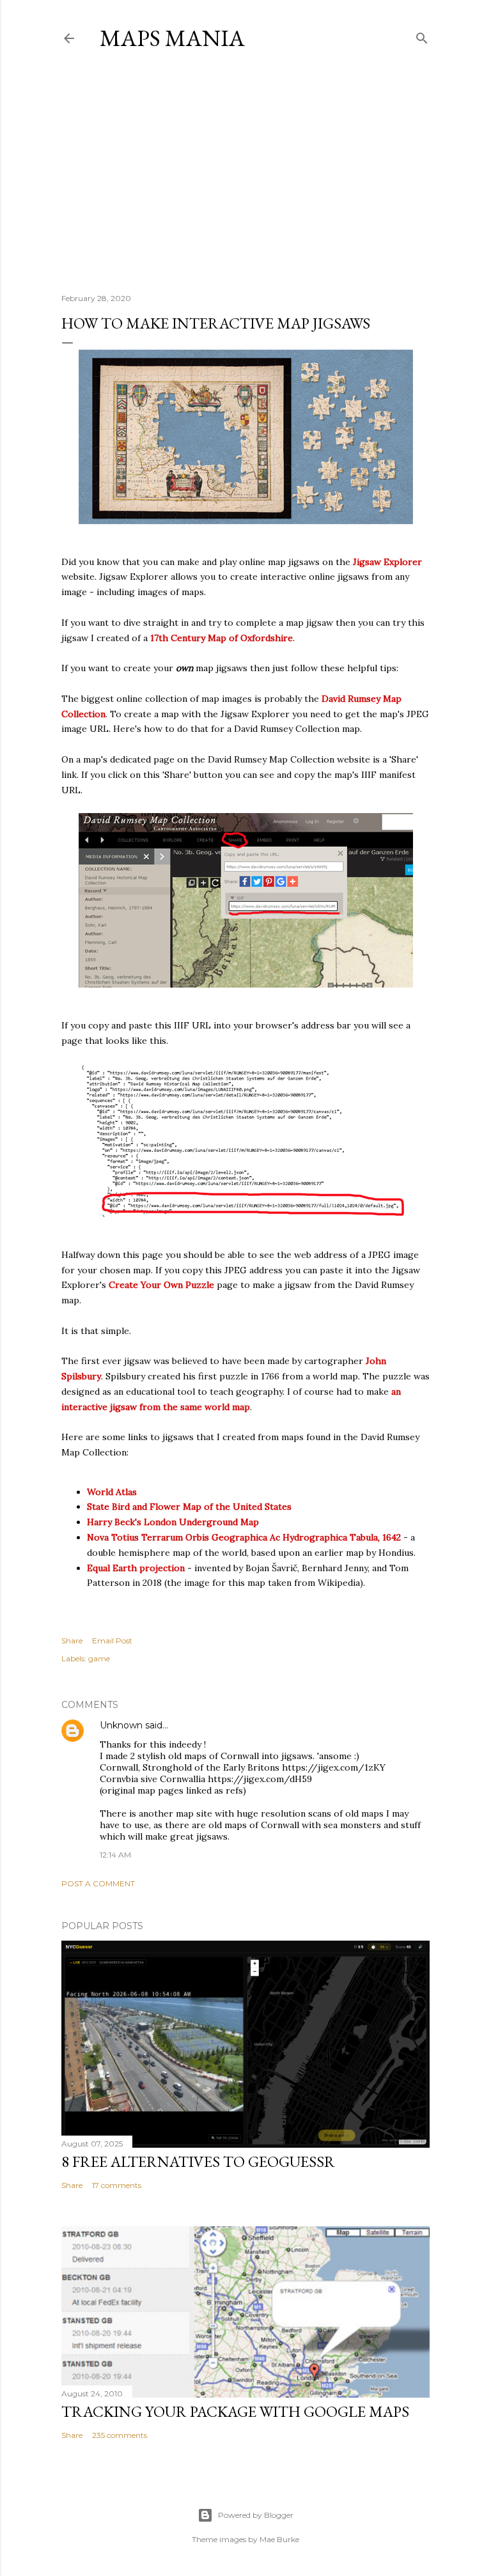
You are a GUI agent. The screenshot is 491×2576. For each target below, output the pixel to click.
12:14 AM (115, 1855)
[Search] (422, 35)
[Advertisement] (245, 172)
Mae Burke (279, 2539)
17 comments (117, 2185)
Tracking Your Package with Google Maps (235, 2411)
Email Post (112, 1641)
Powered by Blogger (256, 2515)
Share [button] (72, 1641)
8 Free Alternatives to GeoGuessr (198, 2161)
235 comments (120, 2435)
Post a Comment (98, 1883)
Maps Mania (172, 38)
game (99, 1658)
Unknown (121, 1725)
